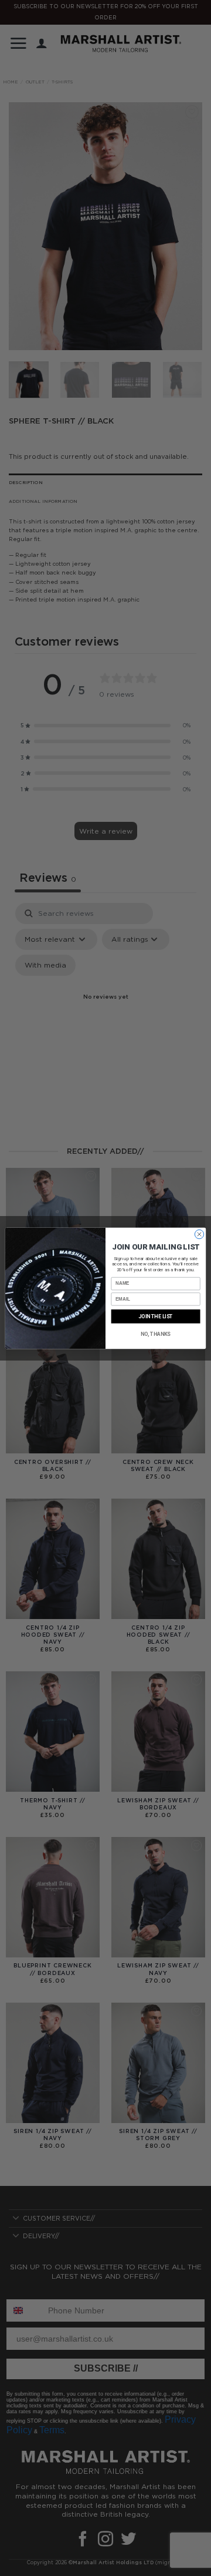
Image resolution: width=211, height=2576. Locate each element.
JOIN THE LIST (156, 1316)
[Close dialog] (199, 1234)
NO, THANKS (156, 1334)
